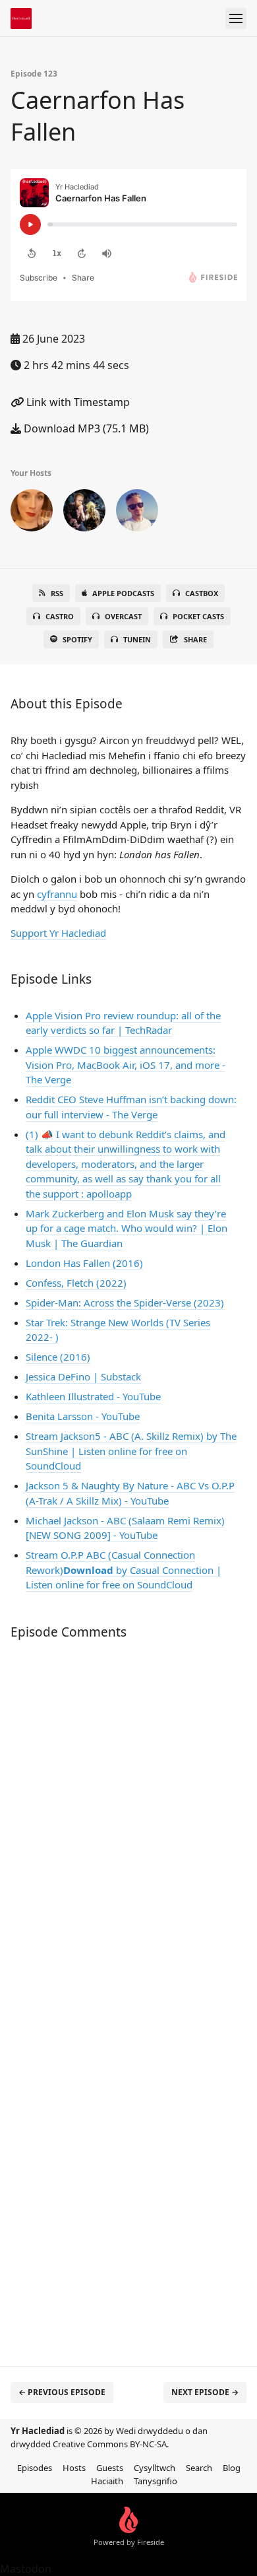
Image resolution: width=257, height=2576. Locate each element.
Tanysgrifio (156, 2481)
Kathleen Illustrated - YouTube (93, 1396)
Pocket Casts (198, 616)
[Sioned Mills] (32, 513)
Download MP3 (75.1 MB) (85, 428)
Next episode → (205, 2392)
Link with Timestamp (77, 402)
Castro (60, 616)
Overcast (123, 616)
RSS (57, 593)
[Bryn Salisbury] (84, 513)
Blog (232, 2468)
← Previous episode (62, 2392)
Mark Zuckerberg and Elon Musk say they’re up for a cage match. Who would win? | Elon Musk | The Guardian (127, 1228)
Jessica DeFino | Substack (83, 1376)
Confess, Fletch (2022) (76, 1283)
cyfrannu (57, 894)
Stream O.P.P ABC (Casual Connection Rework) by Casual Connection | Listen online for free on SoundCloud (124, 1570)
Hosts (74, 2468)
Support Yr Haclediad (58, 933)
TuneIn (137, 639)
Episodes (35, 2468)
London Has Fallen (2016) (84, 1263)
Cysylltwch (155, 2468)
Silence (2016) (58, 1357)
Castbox (202, 593)
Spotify (77, 639)
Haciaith (107, 2481)
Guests (110, 2468)
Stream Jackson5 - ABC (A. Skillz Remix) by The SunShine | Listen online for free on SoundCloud (131, 1451)
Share (195, 639)
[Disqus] (128, 1826)
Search (199, 2468)
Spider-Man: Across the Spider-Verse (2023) (125, 1303)
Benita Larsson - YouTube (83, 1416)
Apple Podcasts (123, 593)
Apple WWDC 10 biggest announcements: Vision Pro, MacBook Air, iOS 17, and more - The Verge (126, 1065)
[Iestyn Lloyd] (137, 513)
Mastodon (26, 2569)
